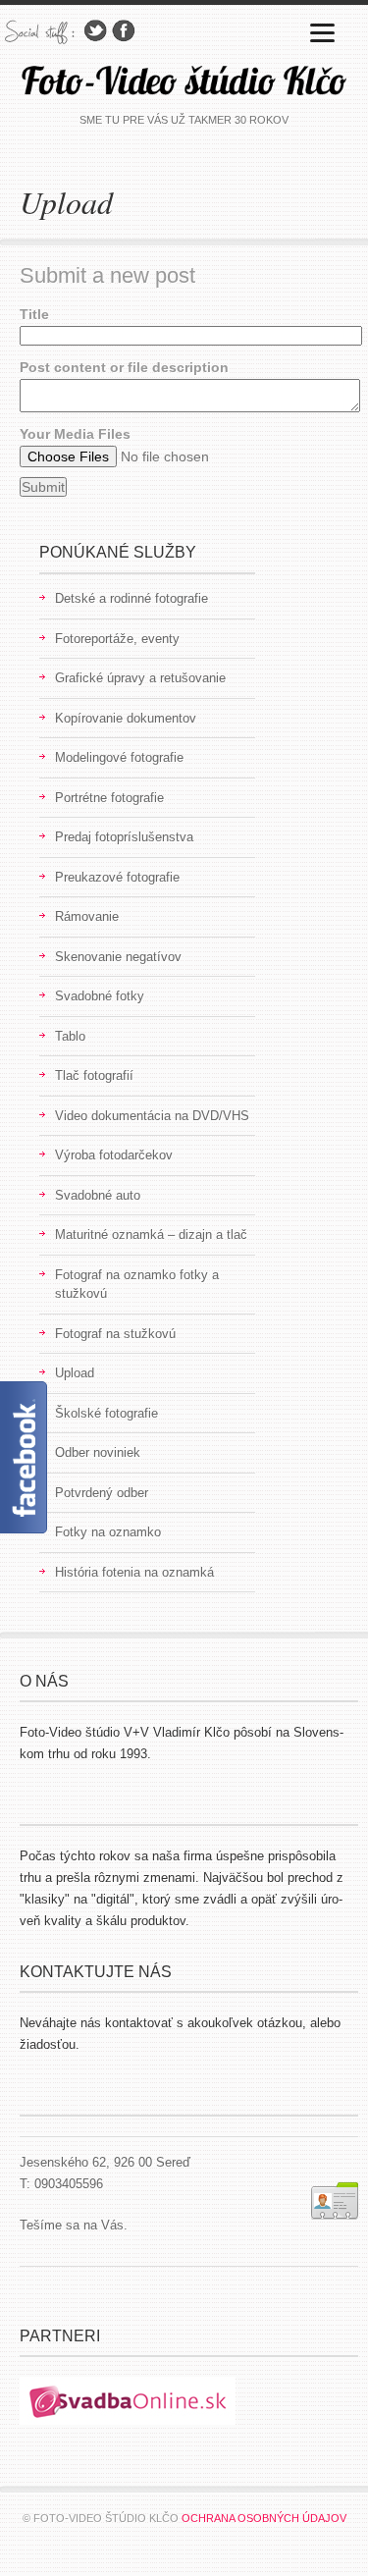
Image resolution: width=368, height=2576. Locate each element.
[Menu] (322, 32)
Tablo (70, 1036)
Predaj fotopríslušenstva (124, 837)
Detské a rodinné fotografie (131, 598)
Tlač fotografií (94, 1075)
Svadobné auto (98, 1195)
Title (34, 314)
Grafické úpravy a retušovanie (140, 678)
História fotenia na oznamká (134, 1572)
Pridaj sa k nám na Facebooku (124, 31)
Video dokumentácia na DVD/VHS (152, 1116)
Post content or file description (124, 367)
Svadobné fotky (100, 996)
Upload (75, 1373)
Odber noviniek (98, 1452)
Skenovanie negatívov (118, 957)
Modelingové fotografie (119, 757)
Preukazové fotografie (117, 877)
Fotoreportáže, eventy (117, 639)
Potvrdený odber (102, 1493)
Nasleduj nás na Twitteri (95, 31)
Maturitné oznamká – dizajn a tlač (151, 1234)
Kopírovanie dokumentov (126, 718)
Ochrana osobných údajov (264, 2518)
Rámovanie (87, 916)
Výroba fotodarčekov (114, 1155)
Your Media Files (75, 434)
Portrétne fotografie (109, 798)
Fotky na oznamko (108, 1532)
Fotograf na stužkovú (115, 1334)
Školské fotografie (106, 1413)
